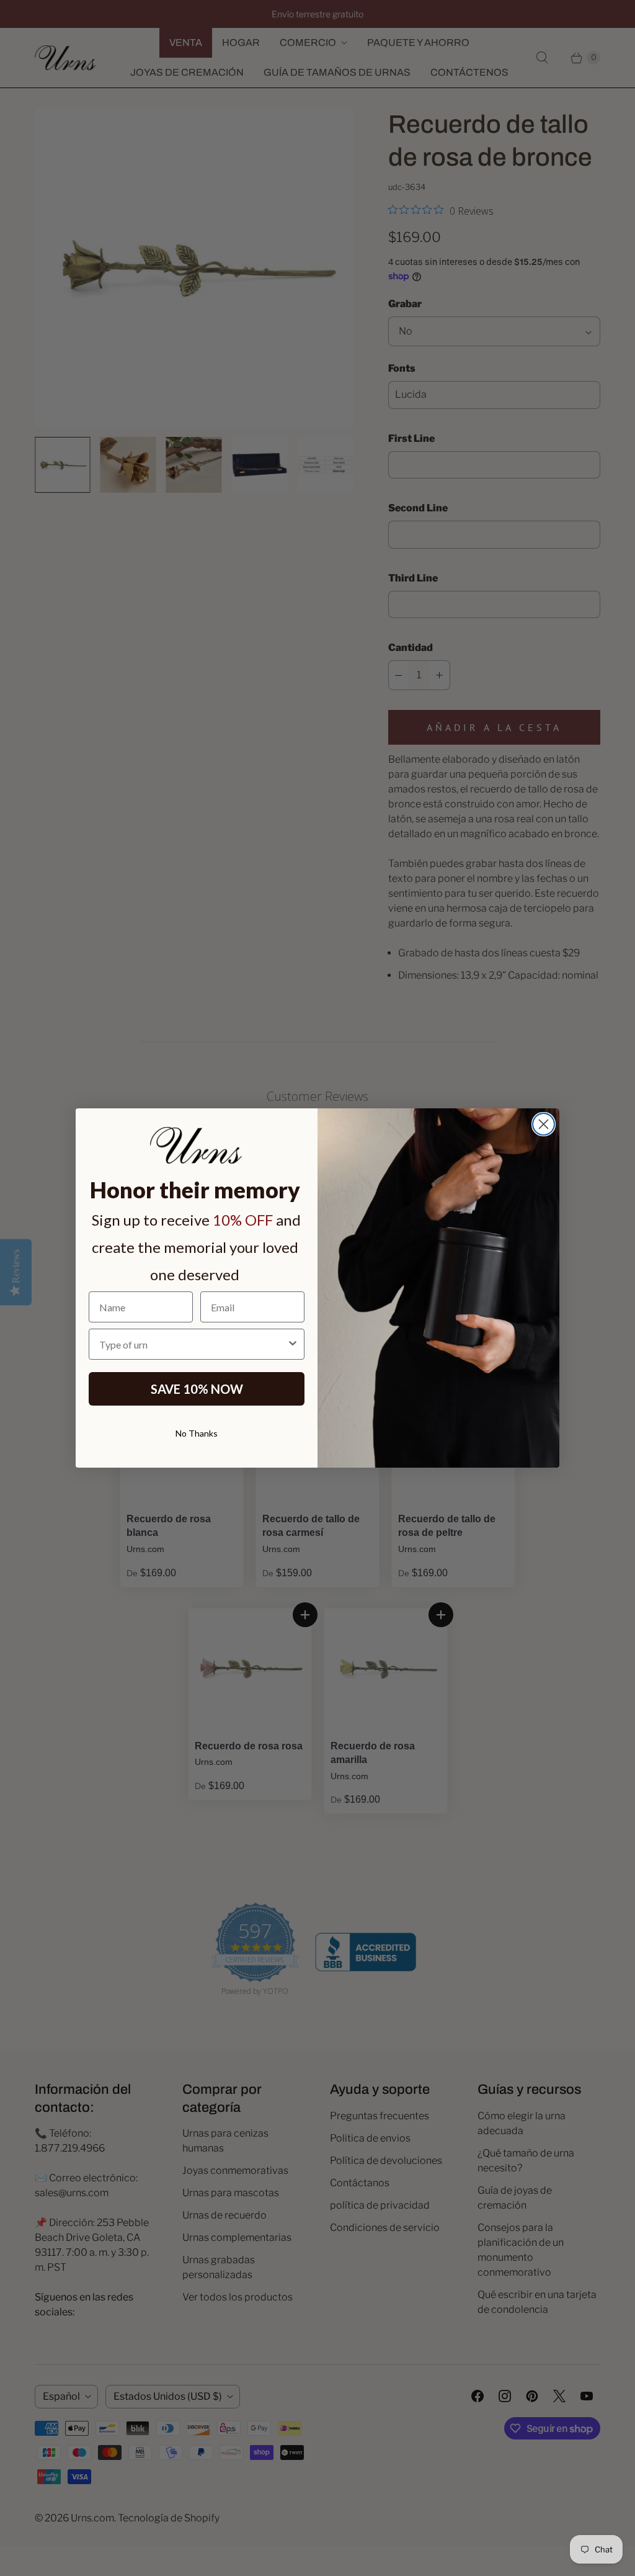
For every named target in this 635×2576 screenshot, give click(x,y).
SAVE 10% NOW (197, 1389)
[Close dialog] (544, 1124)
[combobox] (193, 1344)
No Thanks (197, 1433)
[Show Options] (293, 1344)
